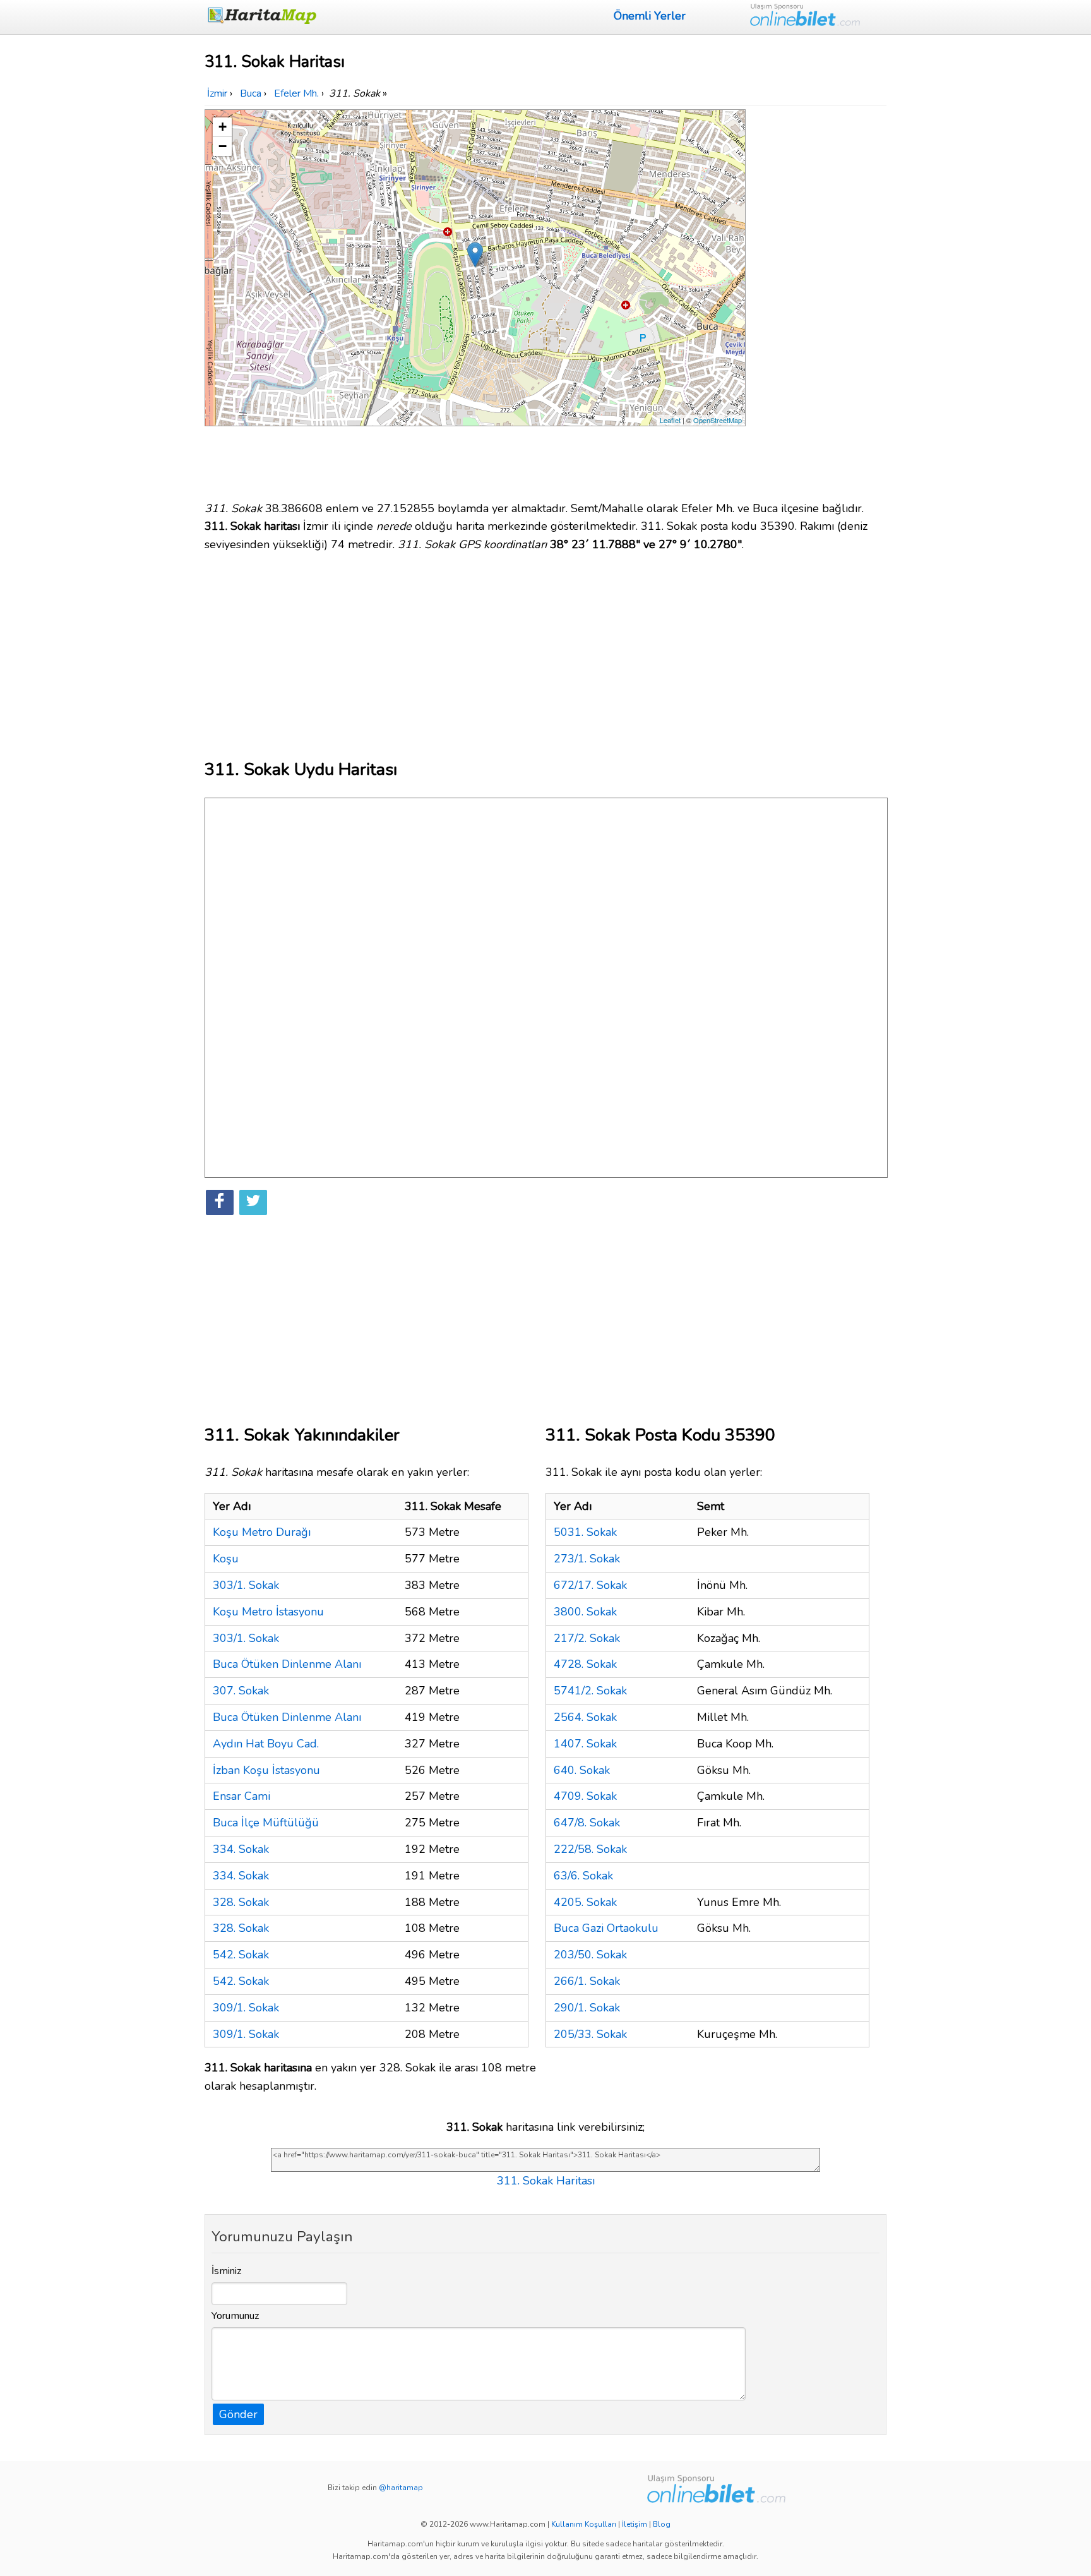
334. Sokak (241, 1849)
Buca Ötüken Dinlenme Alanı (287, 1664)
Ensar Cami (241, 1796)
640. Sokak (582, 1770)
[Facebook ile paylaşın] (220, 1202)
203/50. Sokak (590, 1955)
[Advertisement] (818, 299)
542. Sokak (241, 1955)
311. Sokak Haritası (546, 2181)
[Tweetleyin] (253, 1202)
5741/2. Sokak (590, 1691)
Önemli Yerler (650, 16)
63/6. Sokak (583, 1876)
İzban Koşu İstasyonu (266, 1770)
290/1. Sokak (587, 2008)
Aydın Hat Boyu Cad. (266, 1744)
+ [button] (223, 127)
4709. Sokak (585, 1796)
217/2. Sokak (587, 1638)
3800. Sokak (585, 1612)
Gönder (238, 2414)
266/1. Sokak (587, 1981)
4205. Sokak (585, 1902)
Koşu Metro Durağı (262, 1532)
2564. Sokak (585, 1717)
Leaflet (670, 420)
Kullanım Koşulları (584, 2524)
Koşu (226, 1559)
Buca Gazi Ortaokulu (606, 1928)
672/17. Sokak (590, 1585)
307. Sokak (241, 1691)
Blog (662, 2524)
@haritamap (401, 2488)
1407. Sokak (585, 1744)
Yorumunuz (235, 2316)
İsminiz (227, 2271)
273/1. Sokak (587, 1559)
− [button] (223, 146)
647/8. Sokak (587, 1823)
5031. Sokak (585, 1532)
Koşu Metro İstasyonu (268, 1612)
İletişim (635, 2524)
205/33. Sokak (590, 2034)
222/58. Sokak (590, 1849)
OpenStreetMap (718, 420)
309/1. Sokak (246, 2008)
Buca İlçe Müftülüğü (266, 1823)
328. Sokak (241, 1902)
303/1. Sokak (246, 1585)
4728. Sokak (585, 1664)
